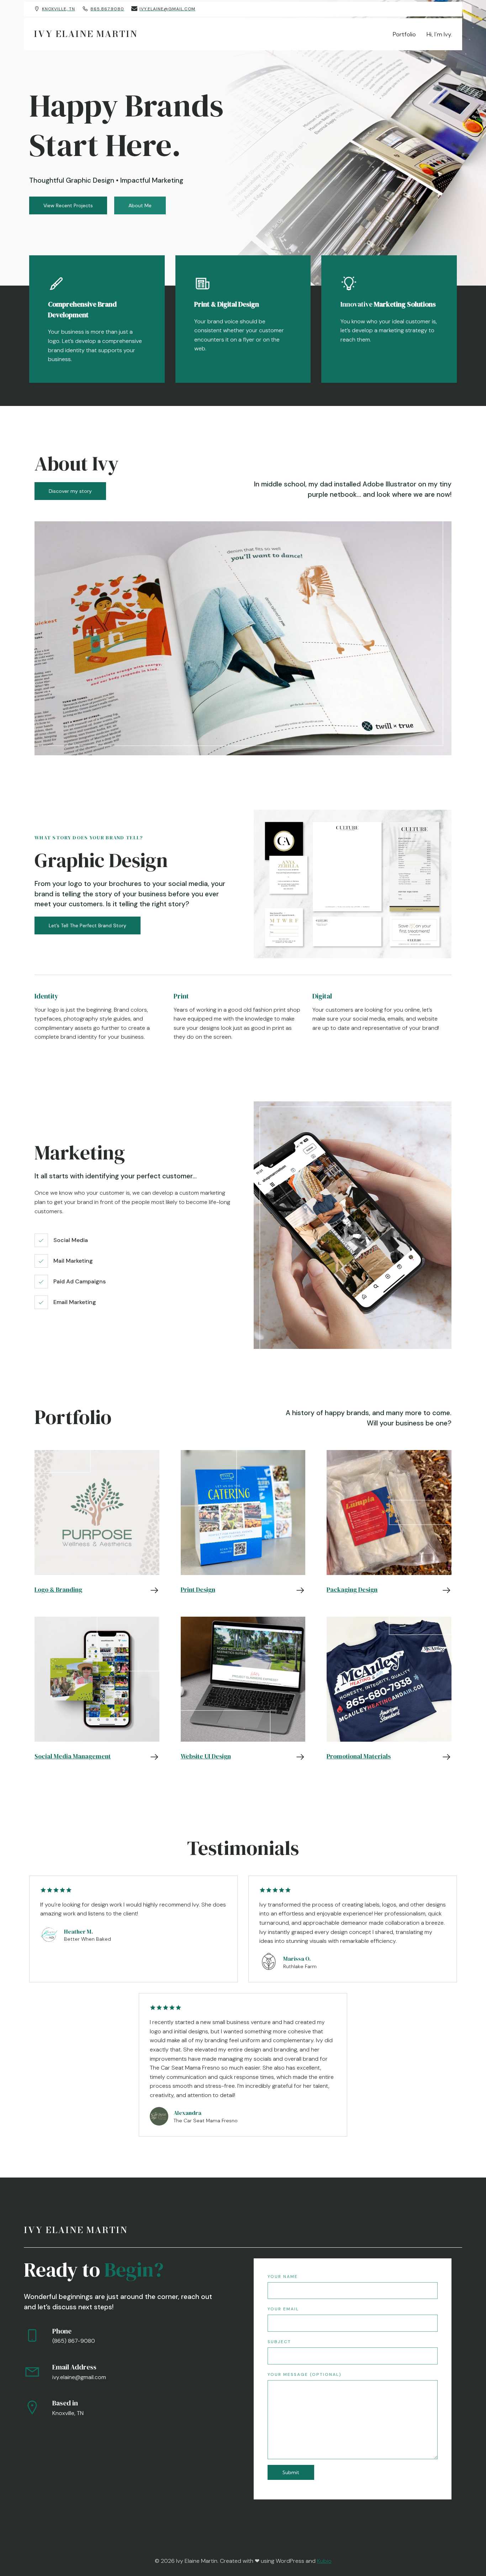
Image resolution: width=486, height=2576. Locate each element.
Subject (279, 2342)
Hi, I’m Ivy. (439, 34)
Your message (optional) (305, 2374)
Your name (283, 2277)
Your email (283, 2309)
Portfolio (404, 34)
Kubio (324, 2561)
